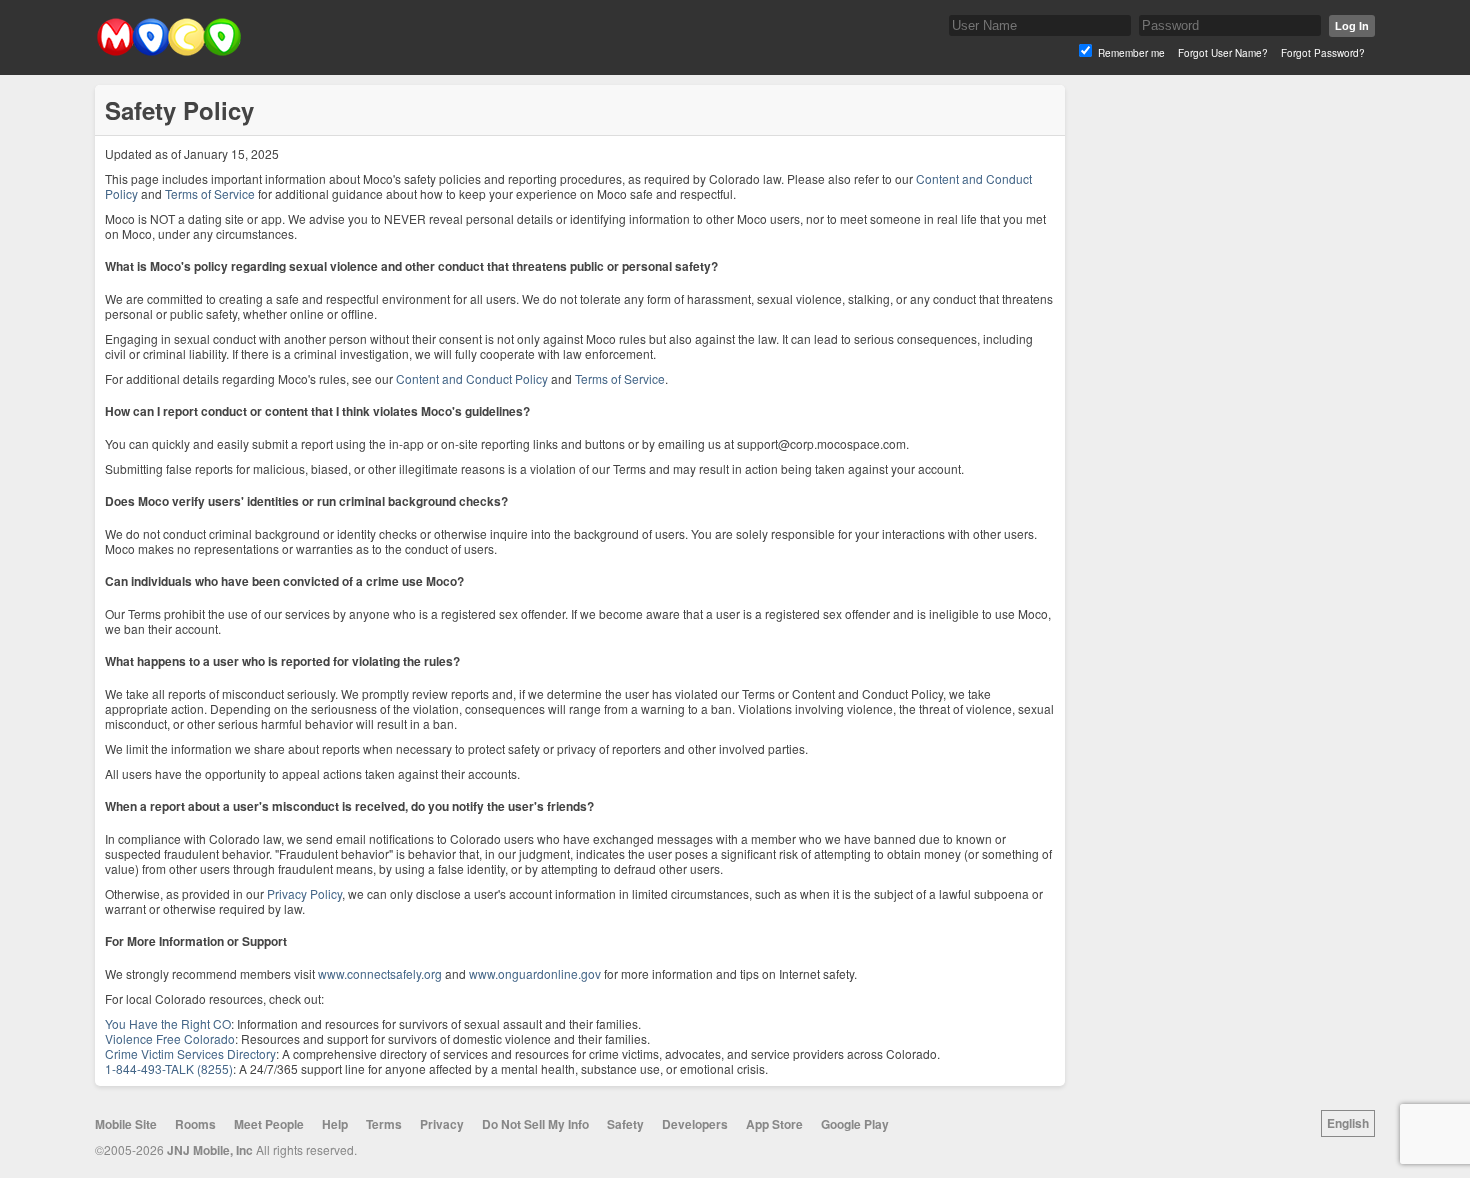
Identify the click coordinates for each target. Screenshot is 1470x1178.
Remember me (1131, 53)
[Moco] (168, 51)
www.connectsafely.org (380, 973)
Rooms (195, 1124)
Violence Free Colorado (170, 1038)
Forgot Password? (1323, 53)
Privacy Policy (304, 893)
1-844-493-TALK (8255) (169, 1068)
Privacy (442, 1124)
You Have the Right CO (168, 1023)
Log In (1352, 26)
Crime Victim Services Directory (190, 1053)
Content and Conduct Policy (472, 378)
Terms (384, 1124)
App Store (774, 1124)
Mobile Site (126, 1124)
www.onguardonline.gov (535, 973)
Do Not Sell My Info (535, 1124)
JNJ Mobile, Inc (210, 1150)
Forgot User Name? (1223, 53)
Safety (625, 1124)
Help (335, 1124)
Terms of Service (210, 193)
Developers (695, 1124)
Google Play (855, 1124)
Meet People (269, 1124)
